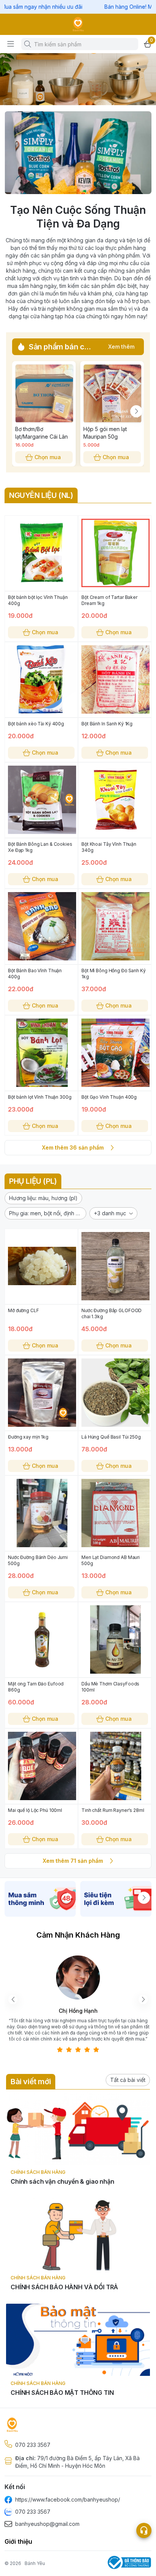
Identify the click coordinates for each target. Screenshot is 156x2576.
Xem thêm (121, 347)
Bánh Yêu (35, 2563)
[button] (43, 1198)
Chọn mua (48, 457)
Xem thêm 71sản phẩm (73, 1861)
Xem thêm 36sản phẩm (73, 1147)
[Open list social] (144, 2530)
